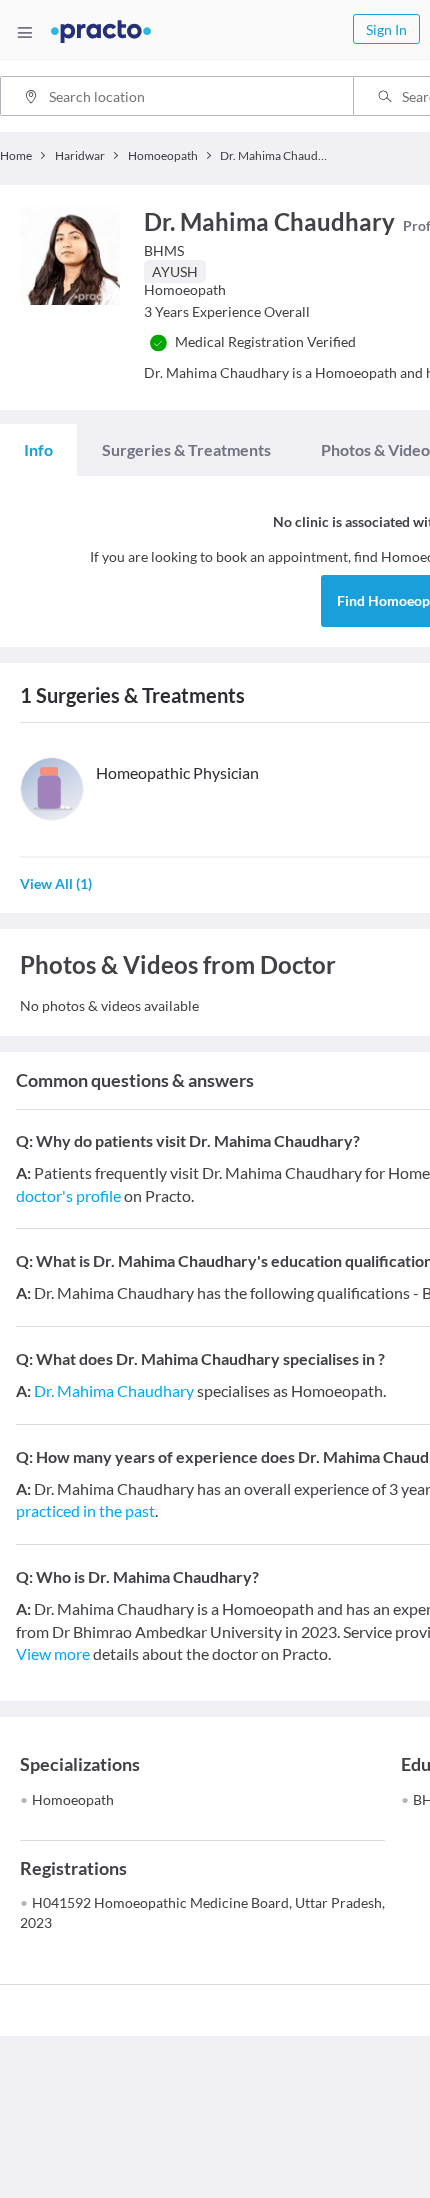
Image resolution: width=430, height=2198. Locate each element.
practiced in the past (85, 1510)
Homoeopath (73, 1799)
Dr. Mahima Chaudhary (114, 1390)
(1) (56, 883)
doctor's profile (68, 1195)
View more (53, 1653)
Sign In (386, 29)
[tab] (38, 450)
